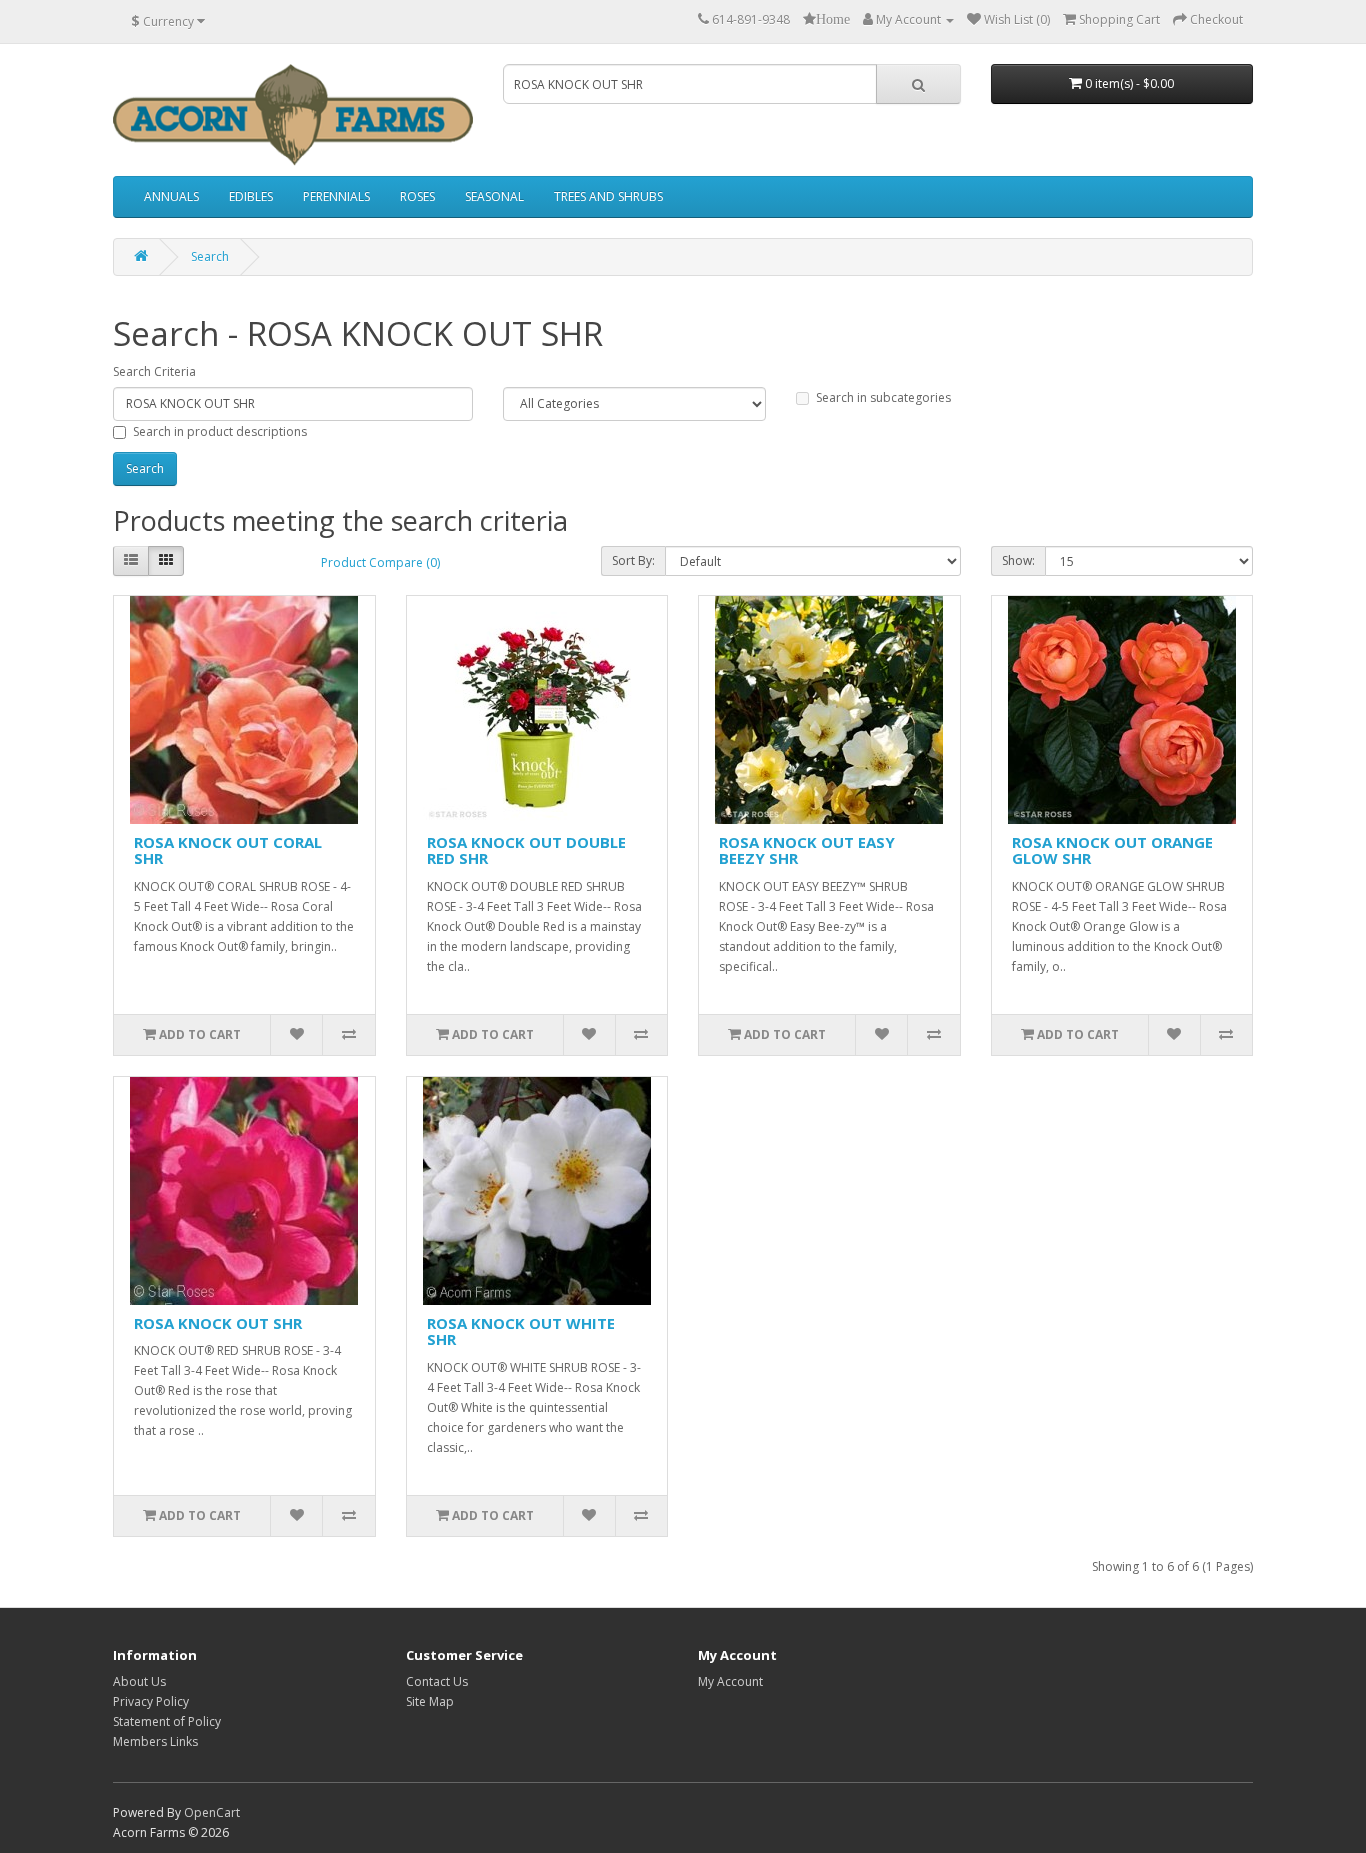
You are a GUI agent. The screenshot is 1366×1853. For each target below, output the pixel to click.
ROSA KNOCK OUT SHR (218, 1323)
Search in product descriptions (220, 431)
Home (833, 19)
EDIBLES (251, 196)
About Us (139, 1681)
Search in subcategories (883, 397)
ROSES (417, 196)
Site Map (430, 1701)
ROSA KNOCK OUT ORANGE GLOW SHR (1112, 850)
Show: (1018, 560)
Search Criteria (154, 371)
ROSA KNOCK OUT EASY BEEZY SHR (807, 850)
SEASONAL (494, 196)
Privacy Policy (151, 1701)
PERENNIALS (336, 196)
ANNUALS (171, 196)
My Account (730, 1681)
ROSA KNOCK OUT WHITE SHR (521, 1331)
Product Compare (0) (380, 562)
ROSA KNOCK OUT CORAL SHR (228, 850)
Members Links (155, 1741)
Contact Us (437, 1681)
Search (210, 256)
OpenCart (212, 1812)
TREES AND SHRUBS (608, 196)
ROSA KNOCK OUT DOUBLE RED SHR (526, 850)
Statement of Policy (167, 1721)
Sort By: (633, 560)
